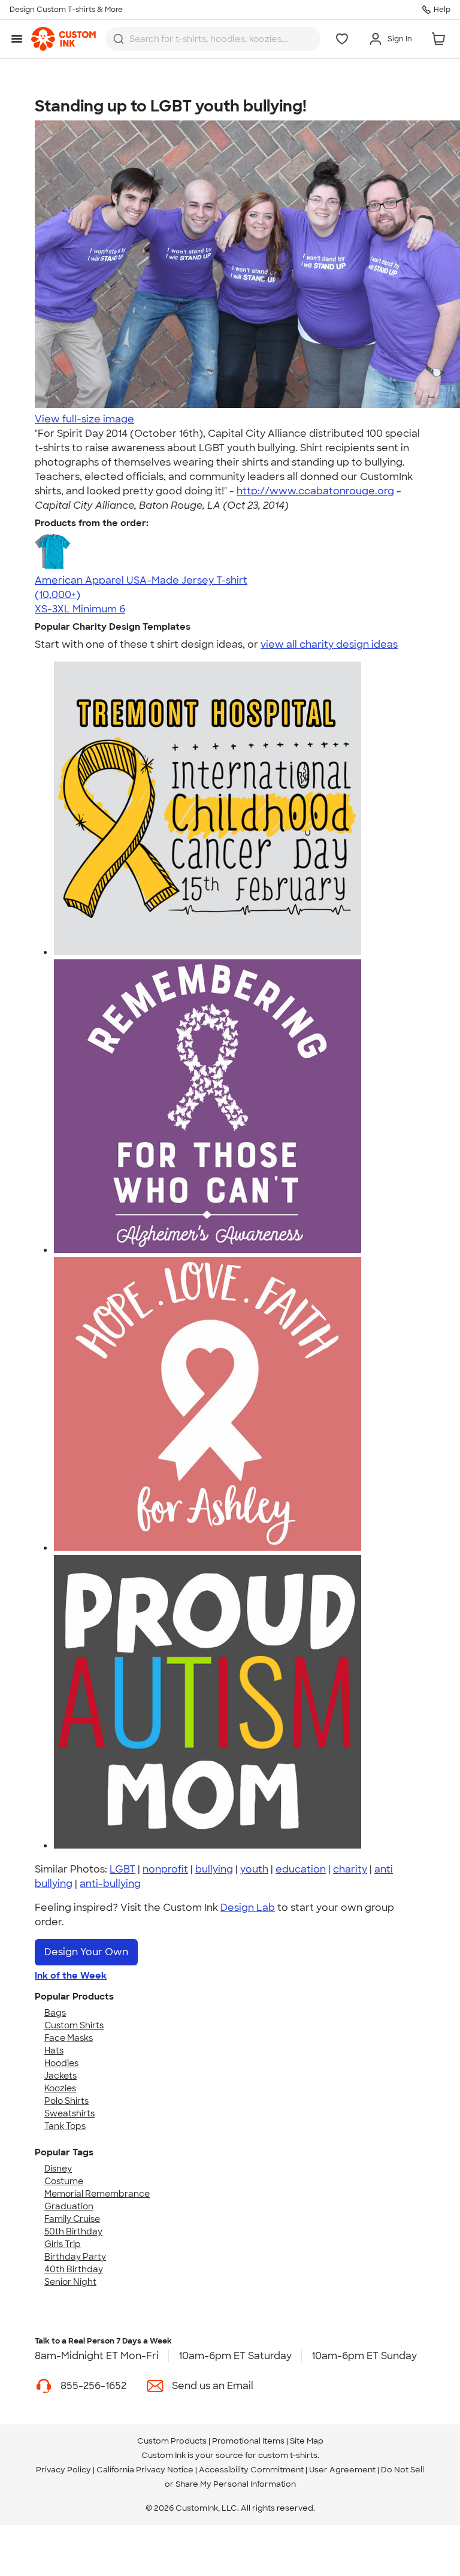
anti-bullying (110, 1884)
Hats (54, 2050)
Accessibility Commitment (251, 2470)
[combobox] (213, 39)
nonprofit (165, 1869)
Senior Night (70, 2282)
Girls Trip (63, 2244)
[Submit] (119, 39)
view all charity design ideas (329, 644)
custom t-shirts (288, 2455)
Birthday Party (75, 2257)
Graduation (69, 2206)
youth (254, 1869)
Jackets (60, 2076)
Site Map (307, 2441)
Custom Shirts (74, 2025)
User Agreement (342, 2470)
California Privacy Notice (145, 2470)
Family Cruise (72, 2219)
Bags (55, 2013)
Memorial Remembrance (97, 2194)
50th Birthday (73, 2231)
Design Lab (248, 1908)
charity (350, 1869)
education (301, 1869)
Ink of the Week (71, 1976)
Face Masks (69, 2038)
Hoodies (61, 2063)
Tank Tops (65, 2126)
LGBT (122, 1869)
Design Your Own (86, 1952)
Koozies (60, 2088)
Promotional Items (248, 2441)
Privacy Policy (63, 2470)
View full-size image (84, 419)
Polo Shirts (66, 2101)
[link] (63, 39)
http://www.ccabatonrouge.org (315, 491)
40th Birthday (74, 2269)
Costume (64, 2181)
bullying (214, 1869)
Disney (58, 2169)
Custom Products (172, 2441)
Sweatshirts (69, 2113)
